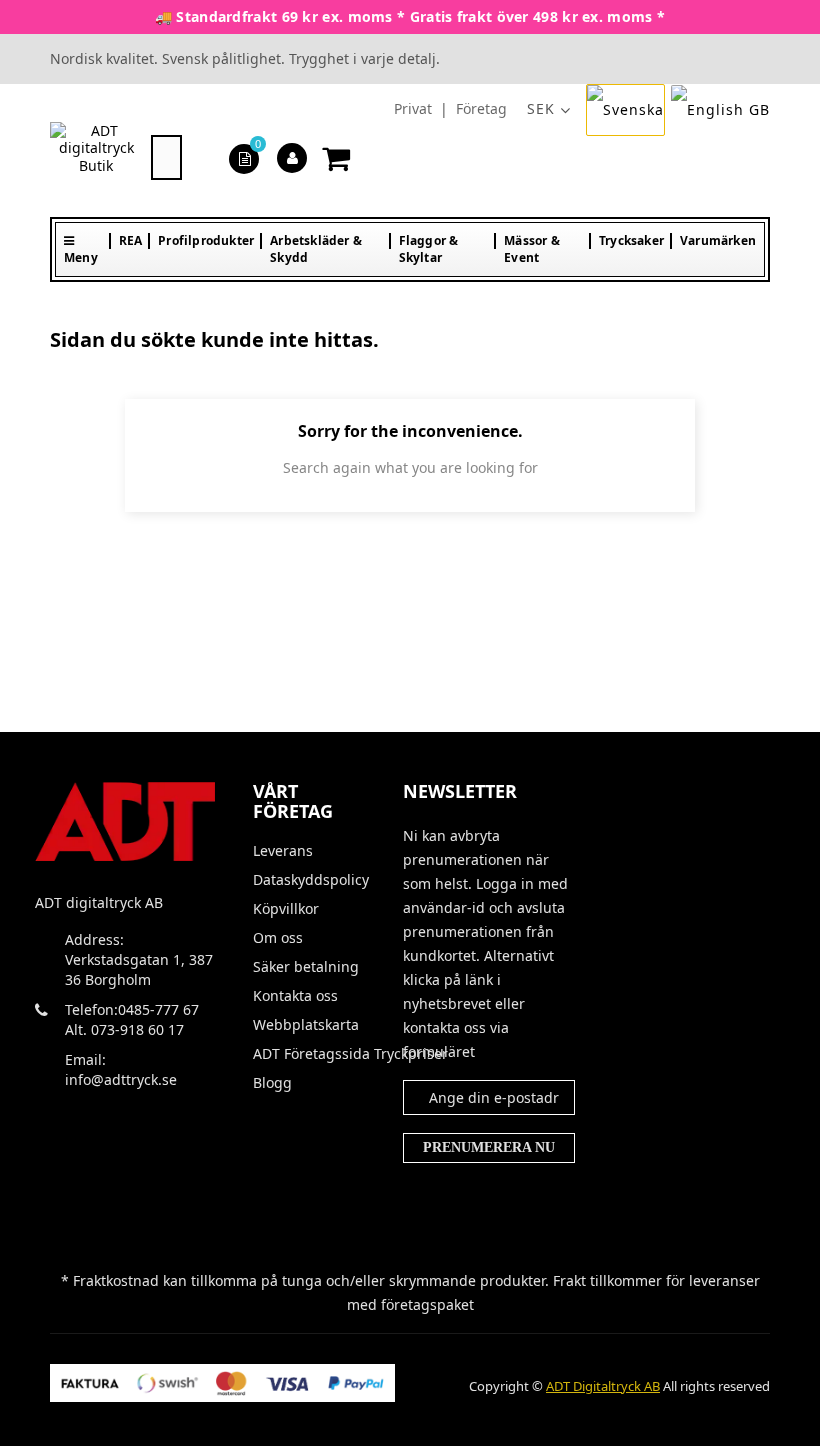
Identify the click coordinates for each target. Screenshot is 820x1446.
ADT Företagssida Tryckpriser (313, 1054)
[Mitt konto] (292, 157)
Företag (481, 108)
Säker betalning (306, 967)
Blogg (272, 1083)
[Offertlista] (244, 157)
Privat (413, 108)
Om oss (278, 938)
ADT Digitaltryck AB (603, 1386)
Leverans (283, 851)
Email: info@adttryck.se (121, 1069)
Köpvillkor (286, 909)
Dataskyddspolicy (311, 880)
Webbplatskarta (306, 1025)
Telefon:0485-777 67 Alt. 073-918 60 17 (132, 1019)
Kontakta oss (295, 996)
